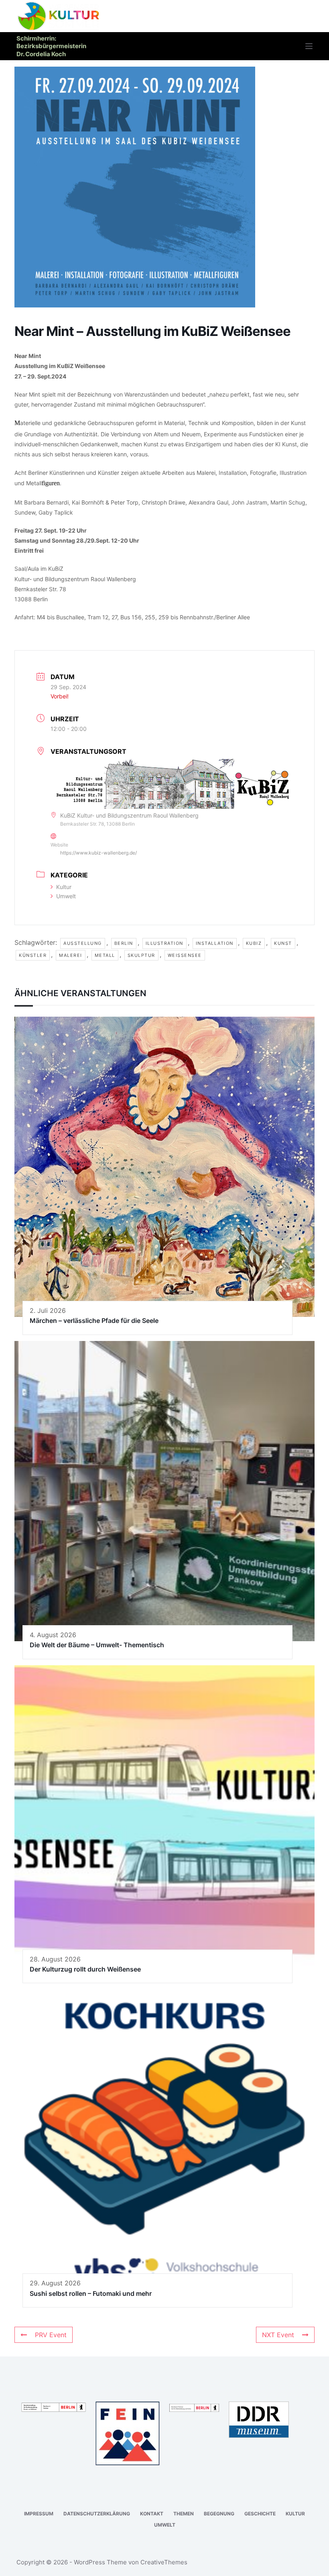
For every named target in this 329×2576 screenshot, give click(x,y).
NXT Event (278, 2335)
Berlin (124, 943)
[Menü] (309, 46)
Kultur (64, 887)
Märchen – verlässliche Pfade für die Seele (94, 1321)
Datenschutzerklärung (97, 2514)
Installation (215, 943)
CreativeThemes (164, 2562)
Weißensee (185, 955)
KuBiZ (254, 943)
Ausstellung (83, 943)
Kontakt (152, 2514)
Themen (184, 2514)
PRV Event (51, 2335)
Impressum (39, 2514)
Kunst (283, 943)
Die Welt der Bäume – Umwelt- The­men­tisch (97, 1645)
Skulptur (141, 955)
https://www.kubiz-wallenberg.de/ (98, 853)
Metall (105, 955)
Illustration (164, 943)
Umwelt (66, 896)
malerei (71, 955)
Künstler (33, 955)
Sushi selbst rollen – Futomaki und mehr (91, 2293)
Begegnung (219, 2514)
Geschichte (260, 2514)
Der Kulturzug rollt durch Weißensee (85, 1969)
